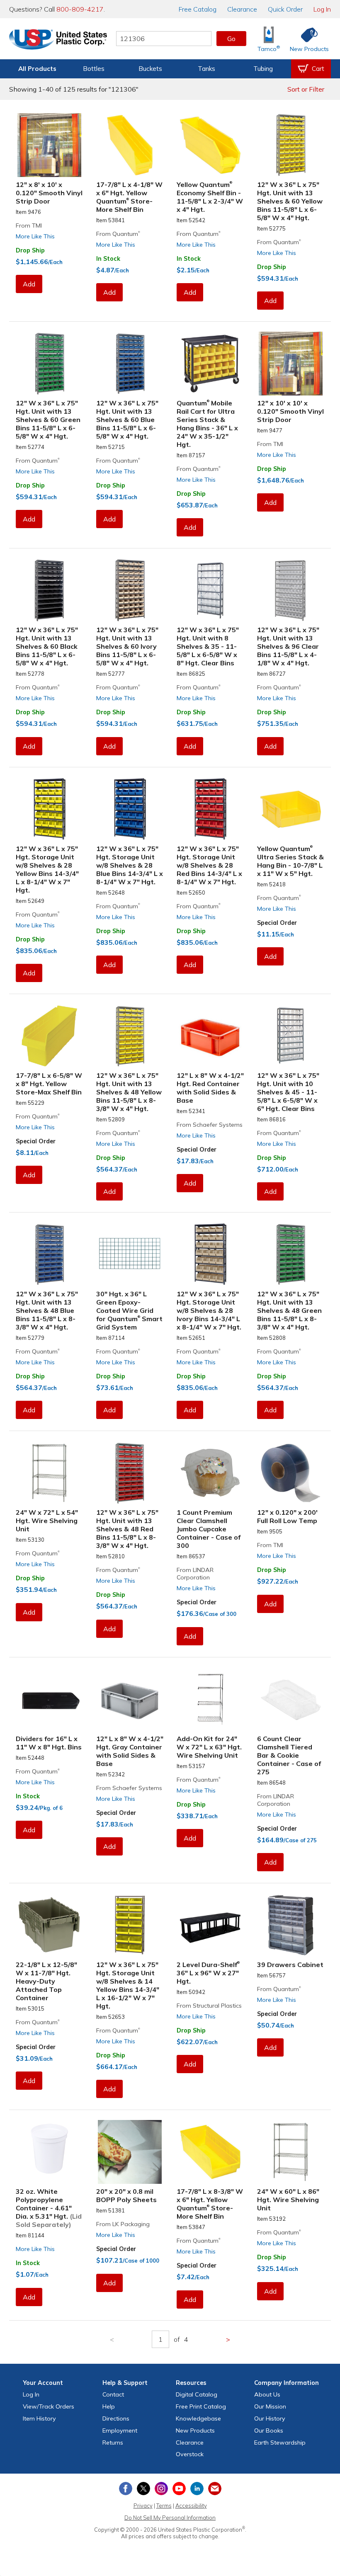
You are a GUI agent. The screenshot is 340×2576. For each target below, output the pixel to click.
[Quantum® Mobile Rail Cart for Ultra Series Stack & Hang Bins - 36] (210, 364)
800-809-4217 (80, 9)
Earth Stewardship (280, 2443)
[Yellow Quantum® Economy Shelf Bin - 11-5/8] (210, 145)
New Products (195, 2430)
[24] (49, 1473)
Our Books (269, 2430)
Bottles (94, 69)
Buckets (150, 69)
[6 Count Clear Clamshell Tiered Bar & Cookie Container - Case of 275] (291, 1699)
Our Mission (270, 2406)
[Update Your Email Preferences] (215, 2489)
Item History (39, 2418)
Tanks (206, 69)
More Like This (35, 236)
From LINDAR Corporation (195, 1574)
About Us (267, 2394)
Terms (164, 2506)
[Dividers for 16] (49, 1699)
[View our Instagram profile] (161, 2489)
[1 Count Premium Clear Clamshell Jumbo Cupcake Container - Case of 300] (210, 1473)
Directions (116, 2418)
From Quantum (118, 234)
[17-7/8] (130, 145)
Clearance (242, 9)
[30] (130, 1254)
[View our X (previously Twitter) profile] (143, 2489)
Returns (113, 2443)
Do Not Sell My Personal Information (170, 2518)
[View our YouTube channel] (179, 2489)
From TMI (29, 226)
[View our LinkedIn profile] (197, 2489)
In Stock (108, 259)
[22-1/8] (49, 1925)
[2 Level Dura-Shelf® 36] (210, 1925)
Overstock (190, 2454)
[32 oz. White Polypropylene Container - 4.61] (49, 2152)
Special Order (277, 923)
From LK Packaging (123, 2224)
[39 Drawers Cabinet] (291, 1925)
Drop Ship (30, 250)
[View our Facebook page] (126, 2489)
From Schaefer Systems (210, 1125)
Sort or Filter (306, 89)
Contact (113, 2394)
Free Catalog (201, 2406)
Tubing (263, 69)
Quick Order (285, 9)
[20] (130, 2152)
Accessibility (191, 2506)
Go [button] (231, 39)
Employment (120, 2430)
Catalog (198, 9)
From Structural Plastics (209, 2006)
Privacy (143, 2506)
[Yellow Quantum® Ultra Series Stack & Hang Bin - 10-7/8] (291, 809)
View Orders (49, 2406)
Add (29, 284)
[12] (49, 145)
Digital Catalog (197, 2394)
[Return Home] (58, 40)
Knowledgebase (198, 2418)
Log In (322, 9)
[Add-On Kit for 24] (210, 1699)
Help (109, 2406)
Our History (270, 2418)
